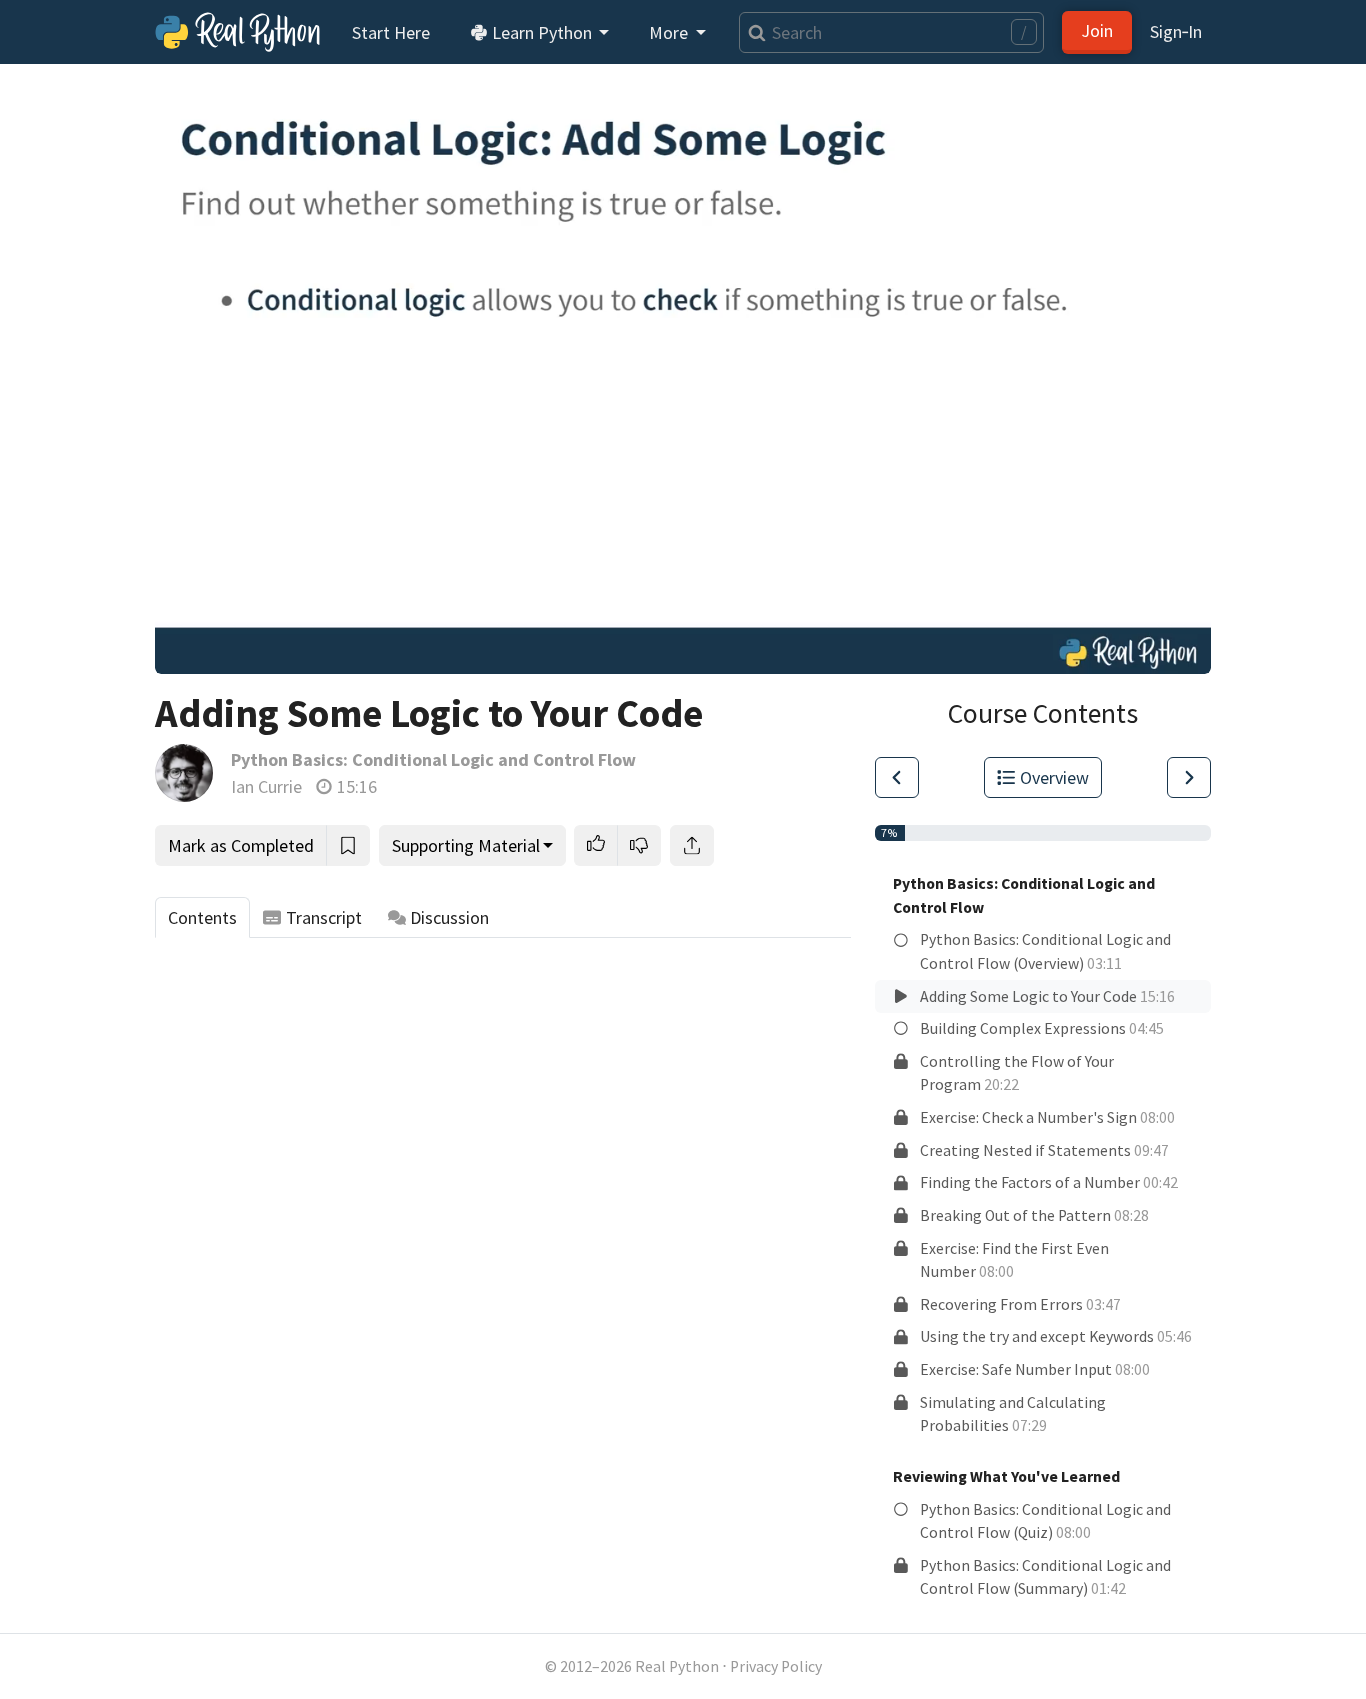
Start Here (391, 32)
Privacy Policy (776, 1666)
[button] (596, 845)
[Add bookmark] (348, 845)
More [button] (670, 32)
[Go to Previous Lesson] (897, 777)
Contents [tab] (202, 917)
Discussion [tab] (449, 917)
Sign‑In (1176, 31)
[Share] (692, 845)
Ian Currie (266, 786)
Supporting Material (466, 845)
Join (1097, 30)
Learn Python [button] (542, 32)
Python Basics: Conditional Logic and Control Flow (433, 759)
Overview (1054, 777)
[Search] (752, 32)
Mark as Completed (241, 845)
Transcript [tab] (324, 917)
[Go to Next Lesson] (1189, 777)
